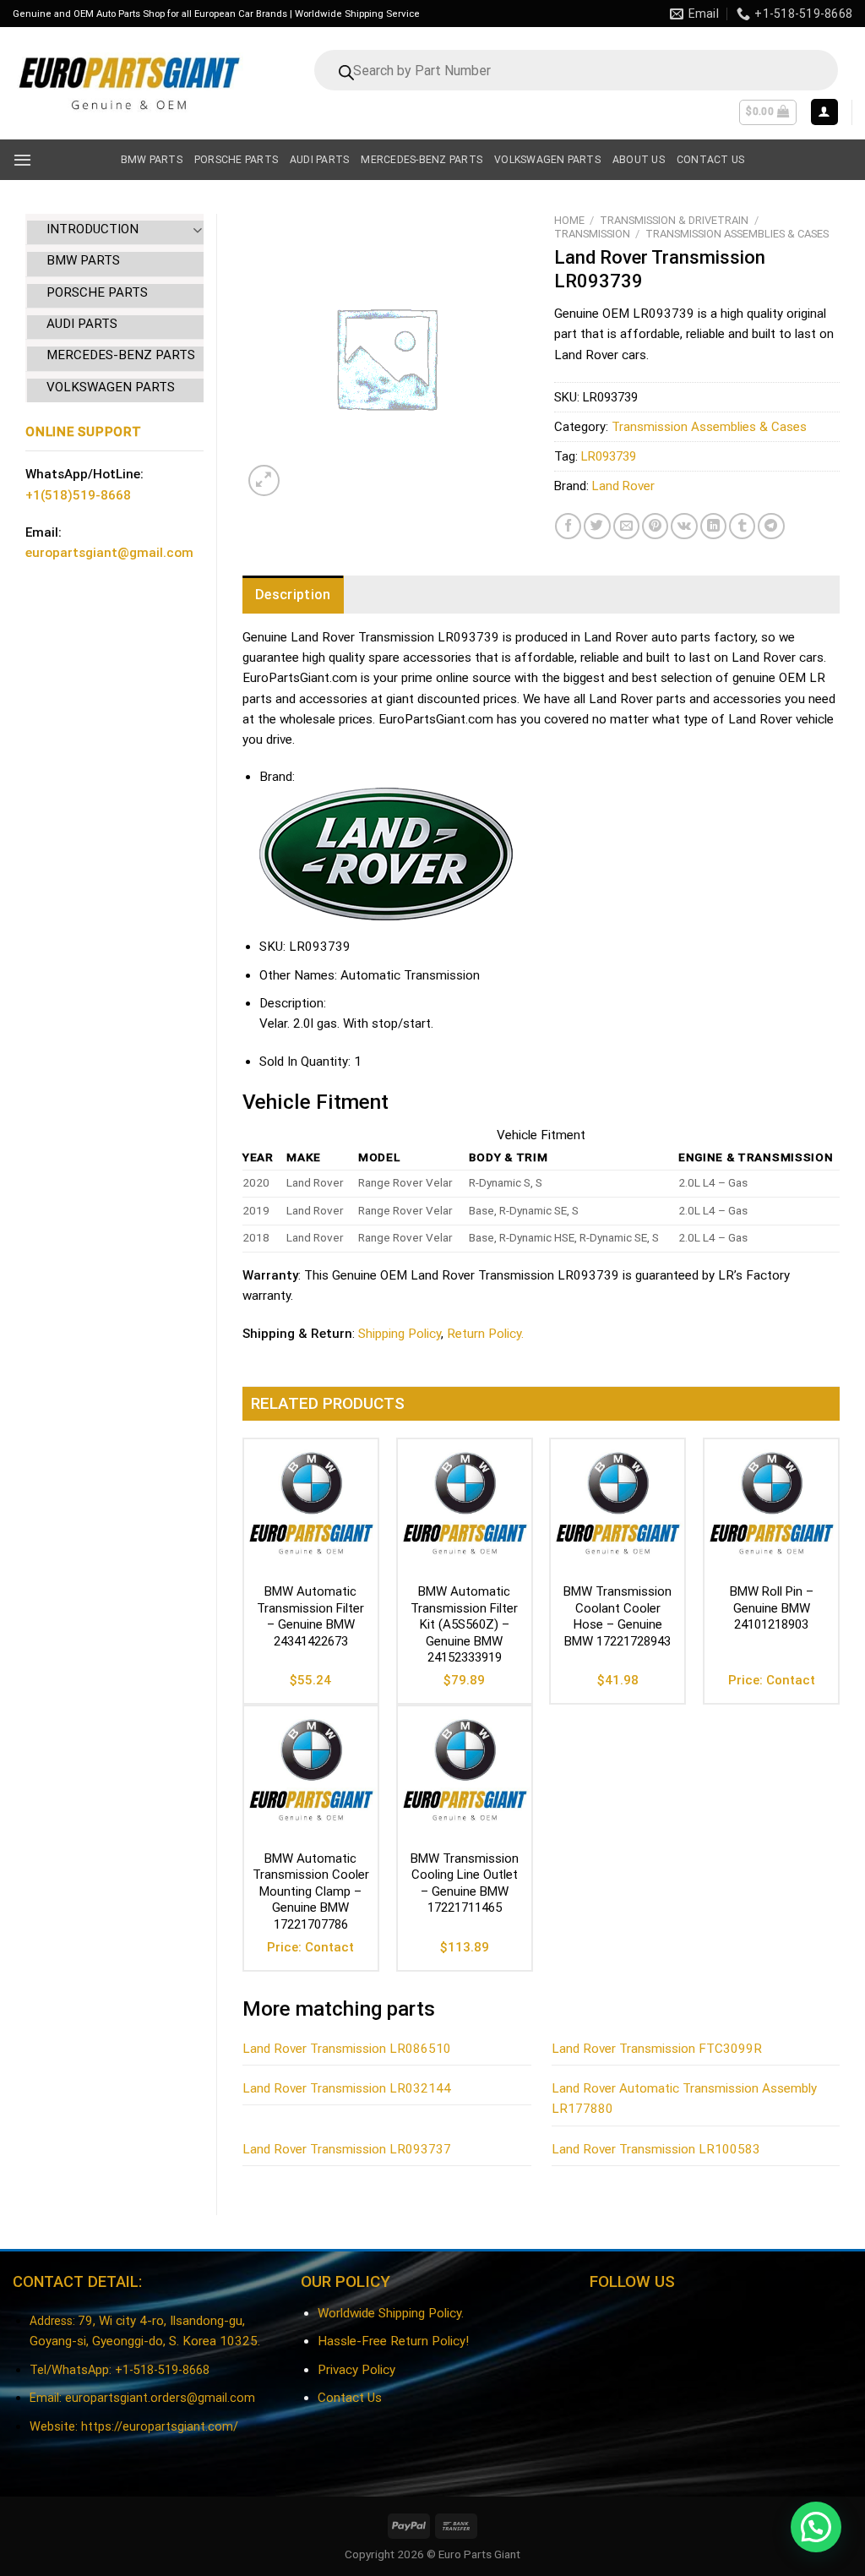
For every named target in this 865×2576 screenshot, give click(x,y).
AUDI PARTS (82, 324)
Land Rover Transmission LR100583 (656, 2149)
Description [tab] (293, 595)
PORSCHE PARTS (97, 292)
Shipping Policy (400, 1334)
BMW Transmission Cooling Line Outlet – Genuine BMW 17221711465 (465, 1883)
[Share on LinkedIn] (713, 526)
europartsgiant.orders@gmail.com (160, 2398)
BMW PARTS (83, 260)
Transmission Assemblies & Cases (737, 234)
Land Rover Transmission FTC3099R (657, 2049)
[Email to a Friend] (626, 526)
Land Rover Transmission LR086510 (347, 2049)
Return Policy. (485, 1334)
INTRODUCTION (92, 229)
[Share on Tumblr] (742, 526)
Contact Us (350, 2398)
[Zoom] (264, 480)
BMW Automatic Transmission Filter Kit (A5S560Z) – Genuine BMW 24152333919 (464, 1624)
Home (569, 220)
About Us (639, 160)
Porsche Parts (236, 160)
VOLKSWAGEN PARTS (111, 387)
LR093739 (609, 456)
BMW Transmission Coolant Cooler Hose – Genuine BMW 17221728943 (617, 1616)
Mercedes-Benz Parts (422, 160)
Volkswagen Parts (547, 160)
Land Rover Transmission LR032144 (347, 2088)
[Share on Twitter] (597, 526)
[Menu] (22, 160)
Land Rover (623, 486)
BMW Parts (152, 160)
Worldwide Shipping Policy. (391, 2313)
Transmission (592, 234)
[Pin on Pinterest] (655, 526)
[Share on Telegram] (771, 526)
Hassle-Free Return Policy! (393, 2341)
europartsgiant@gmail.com (109, 553)
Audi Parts (319, 160)
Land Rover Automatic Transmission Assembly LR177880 (684, 2098)
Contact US (710, 160)
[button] (816, 2527)
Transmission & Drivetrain (674, 220)
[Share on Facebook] (568, 526)
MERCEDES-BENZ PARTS (121, 355)
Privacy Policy (356, 2370)
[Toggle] (197, 229)
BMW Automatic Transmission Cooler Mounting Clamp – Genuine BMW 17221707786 (311, 1891)
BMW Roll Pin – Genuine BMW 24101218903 (772, 1608)
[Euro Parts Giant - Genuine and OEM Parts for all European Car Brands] (128, 83)
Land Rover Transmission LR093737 (347, 2149)
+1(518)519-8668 (78, 495)
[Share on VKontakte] (684, 526)
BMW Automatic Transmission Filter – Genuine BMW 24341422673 (310, 1616)
